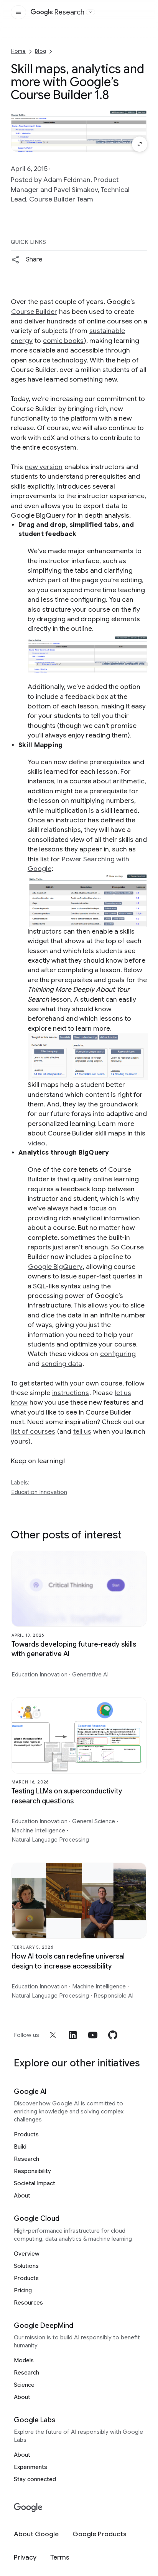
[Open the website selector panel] (91, 12)
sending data (62, 1364)
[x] (53, 2035)
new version (44, 467)
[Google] (28, 2508)
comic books (63, 341)
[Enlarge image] (140, 144)
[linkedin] (73, 2035)
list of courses (33, 1431)
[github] (113, 2035)
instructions (71, 1393)
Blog (40, 51)
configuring (118, 1354)
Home (18, 51)
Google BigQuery (55, 1267)
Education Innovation (39, 1492)
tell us (82, 1431)
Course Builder (34, 312)
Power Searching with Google (78, 864)
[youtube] (93, 2035)
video (37, 1143)
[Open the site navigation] (18, 12)
